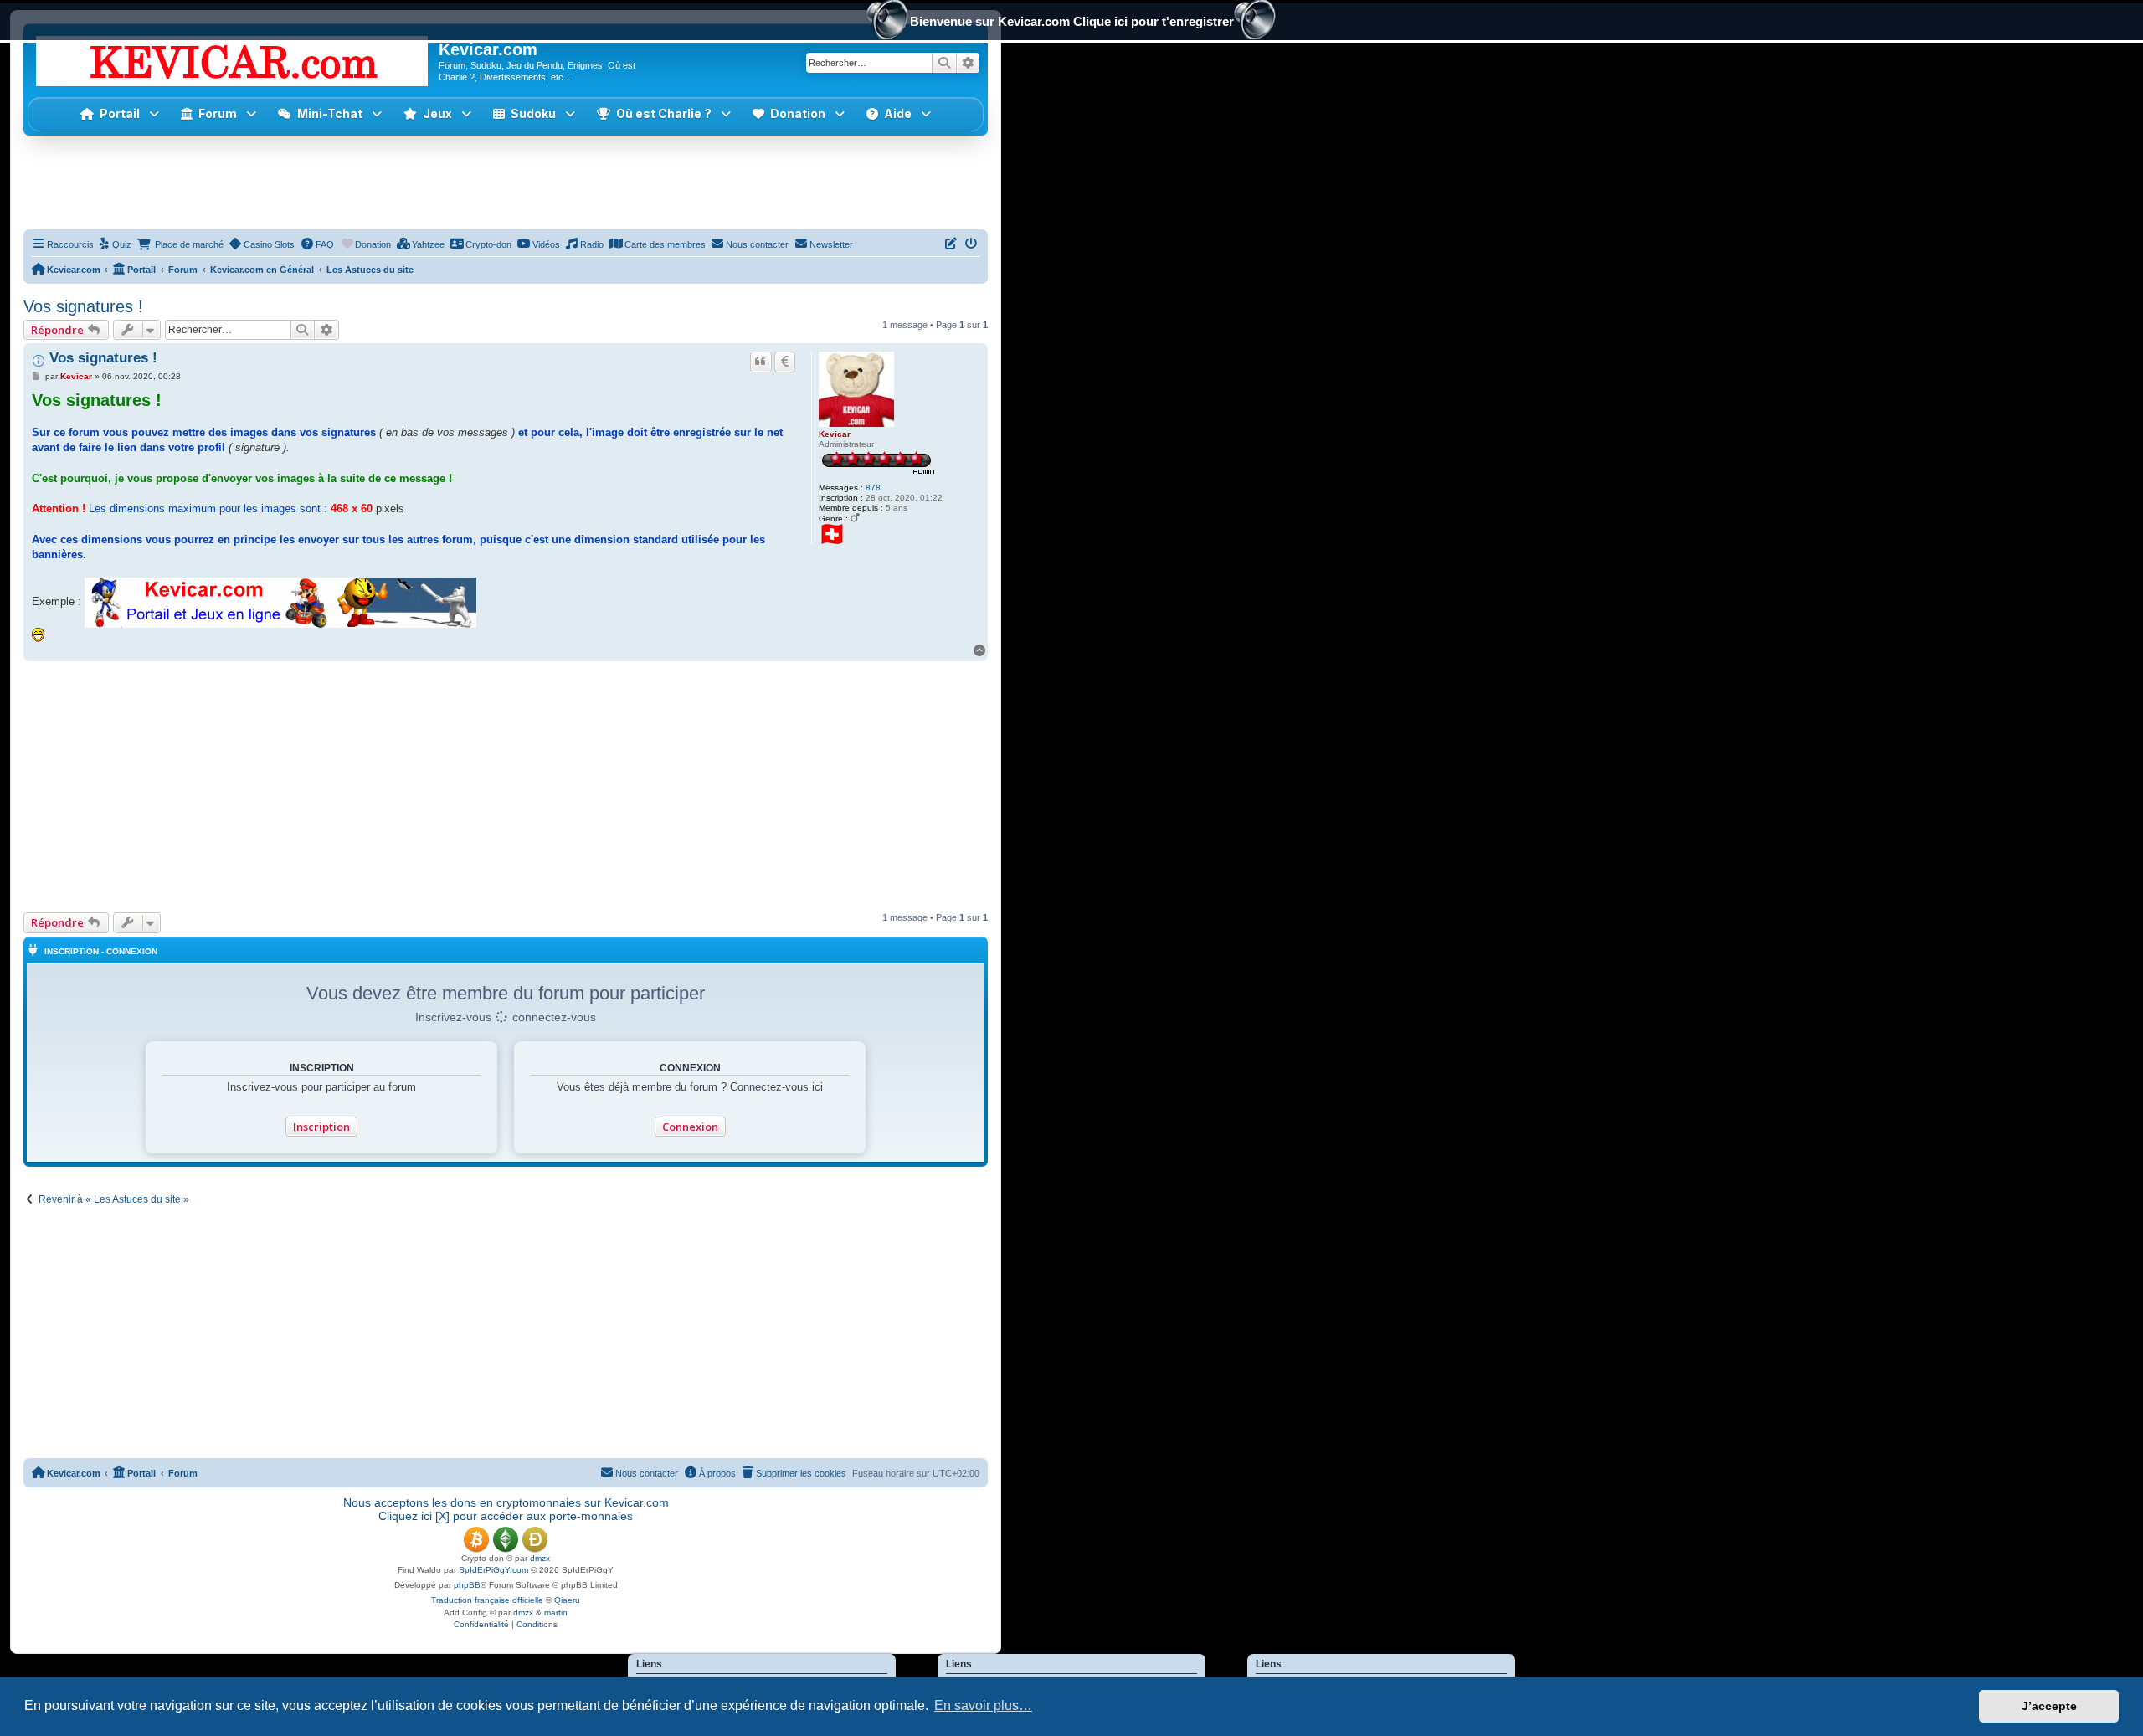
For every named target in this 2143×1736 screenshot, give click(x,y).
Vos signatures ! (83, 306)
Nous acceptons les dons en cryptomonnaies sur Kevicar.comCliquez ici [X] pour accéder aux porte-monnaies (506, 1509)
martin (556, 1613)
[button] (437, 114)
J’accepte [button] (2049, 1706)
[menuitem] (115, 244)
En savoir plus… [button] (983, 1705)
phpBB (467, 1585)
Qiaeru (567, 1600)
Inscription (321, 1127)
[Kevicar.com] (233, 58)
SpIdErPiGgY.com (493, 1570)
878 (873, 488)
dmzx (540, 1558)
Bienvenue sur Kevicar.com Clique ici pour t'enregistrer (1072, 21)
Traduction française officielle (487, 1600)
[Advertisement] (506, 182)
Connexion (690, 1127)
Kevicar (835, 434)
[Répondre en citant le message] (761, 362)
